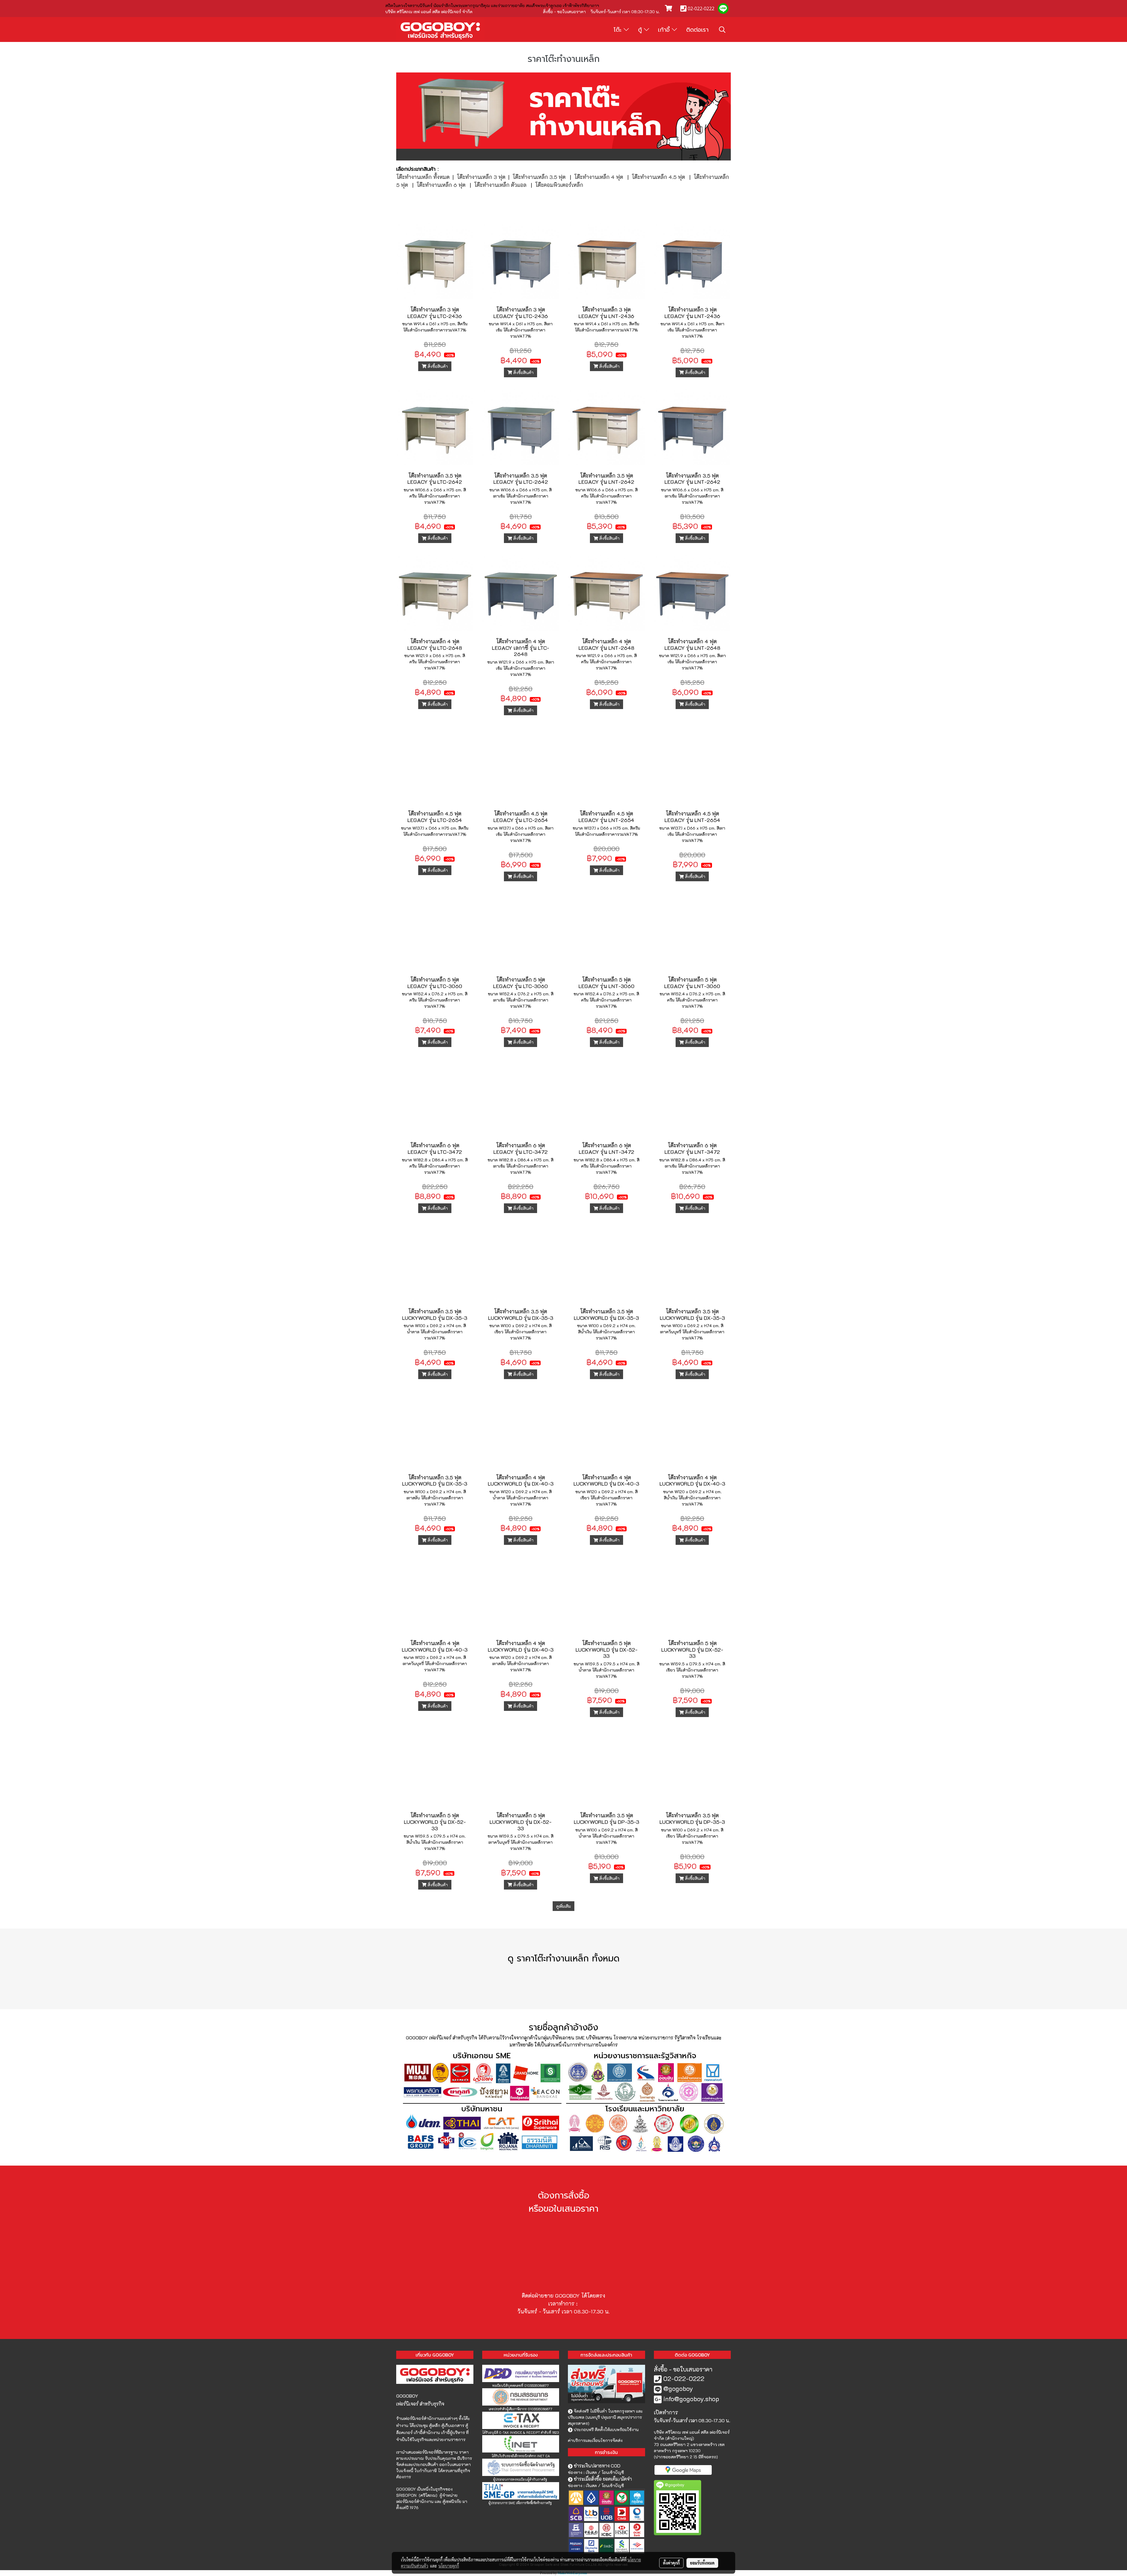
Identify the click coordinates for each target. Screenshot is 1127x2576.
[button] (722, 30)
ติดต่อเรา (697, 30)
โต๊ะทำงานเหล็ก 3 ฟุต (481, 177)
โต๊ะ (619, 30)
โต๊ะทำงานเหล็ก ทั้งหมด (423, 177)
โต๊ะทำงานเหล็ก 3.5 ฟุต (539, 177)
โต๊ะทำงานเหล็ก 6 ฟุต (441, 185)
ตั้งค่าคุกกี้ (671, 2563)
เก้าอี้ (665, 30)
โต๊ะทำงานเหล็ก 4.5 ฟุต (658, 177)
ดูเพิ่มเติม (563, 1906)
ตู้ (641, 30)
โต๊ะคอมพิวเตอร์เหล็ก (559, 185)
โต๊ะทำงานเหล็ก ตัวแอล (500, 185)
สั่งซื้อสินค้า (437, 366)
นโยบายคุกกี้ (449, 2566)
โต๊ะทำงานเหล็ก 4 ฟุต (599, 177)
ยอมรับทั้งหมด (702, 2563)
